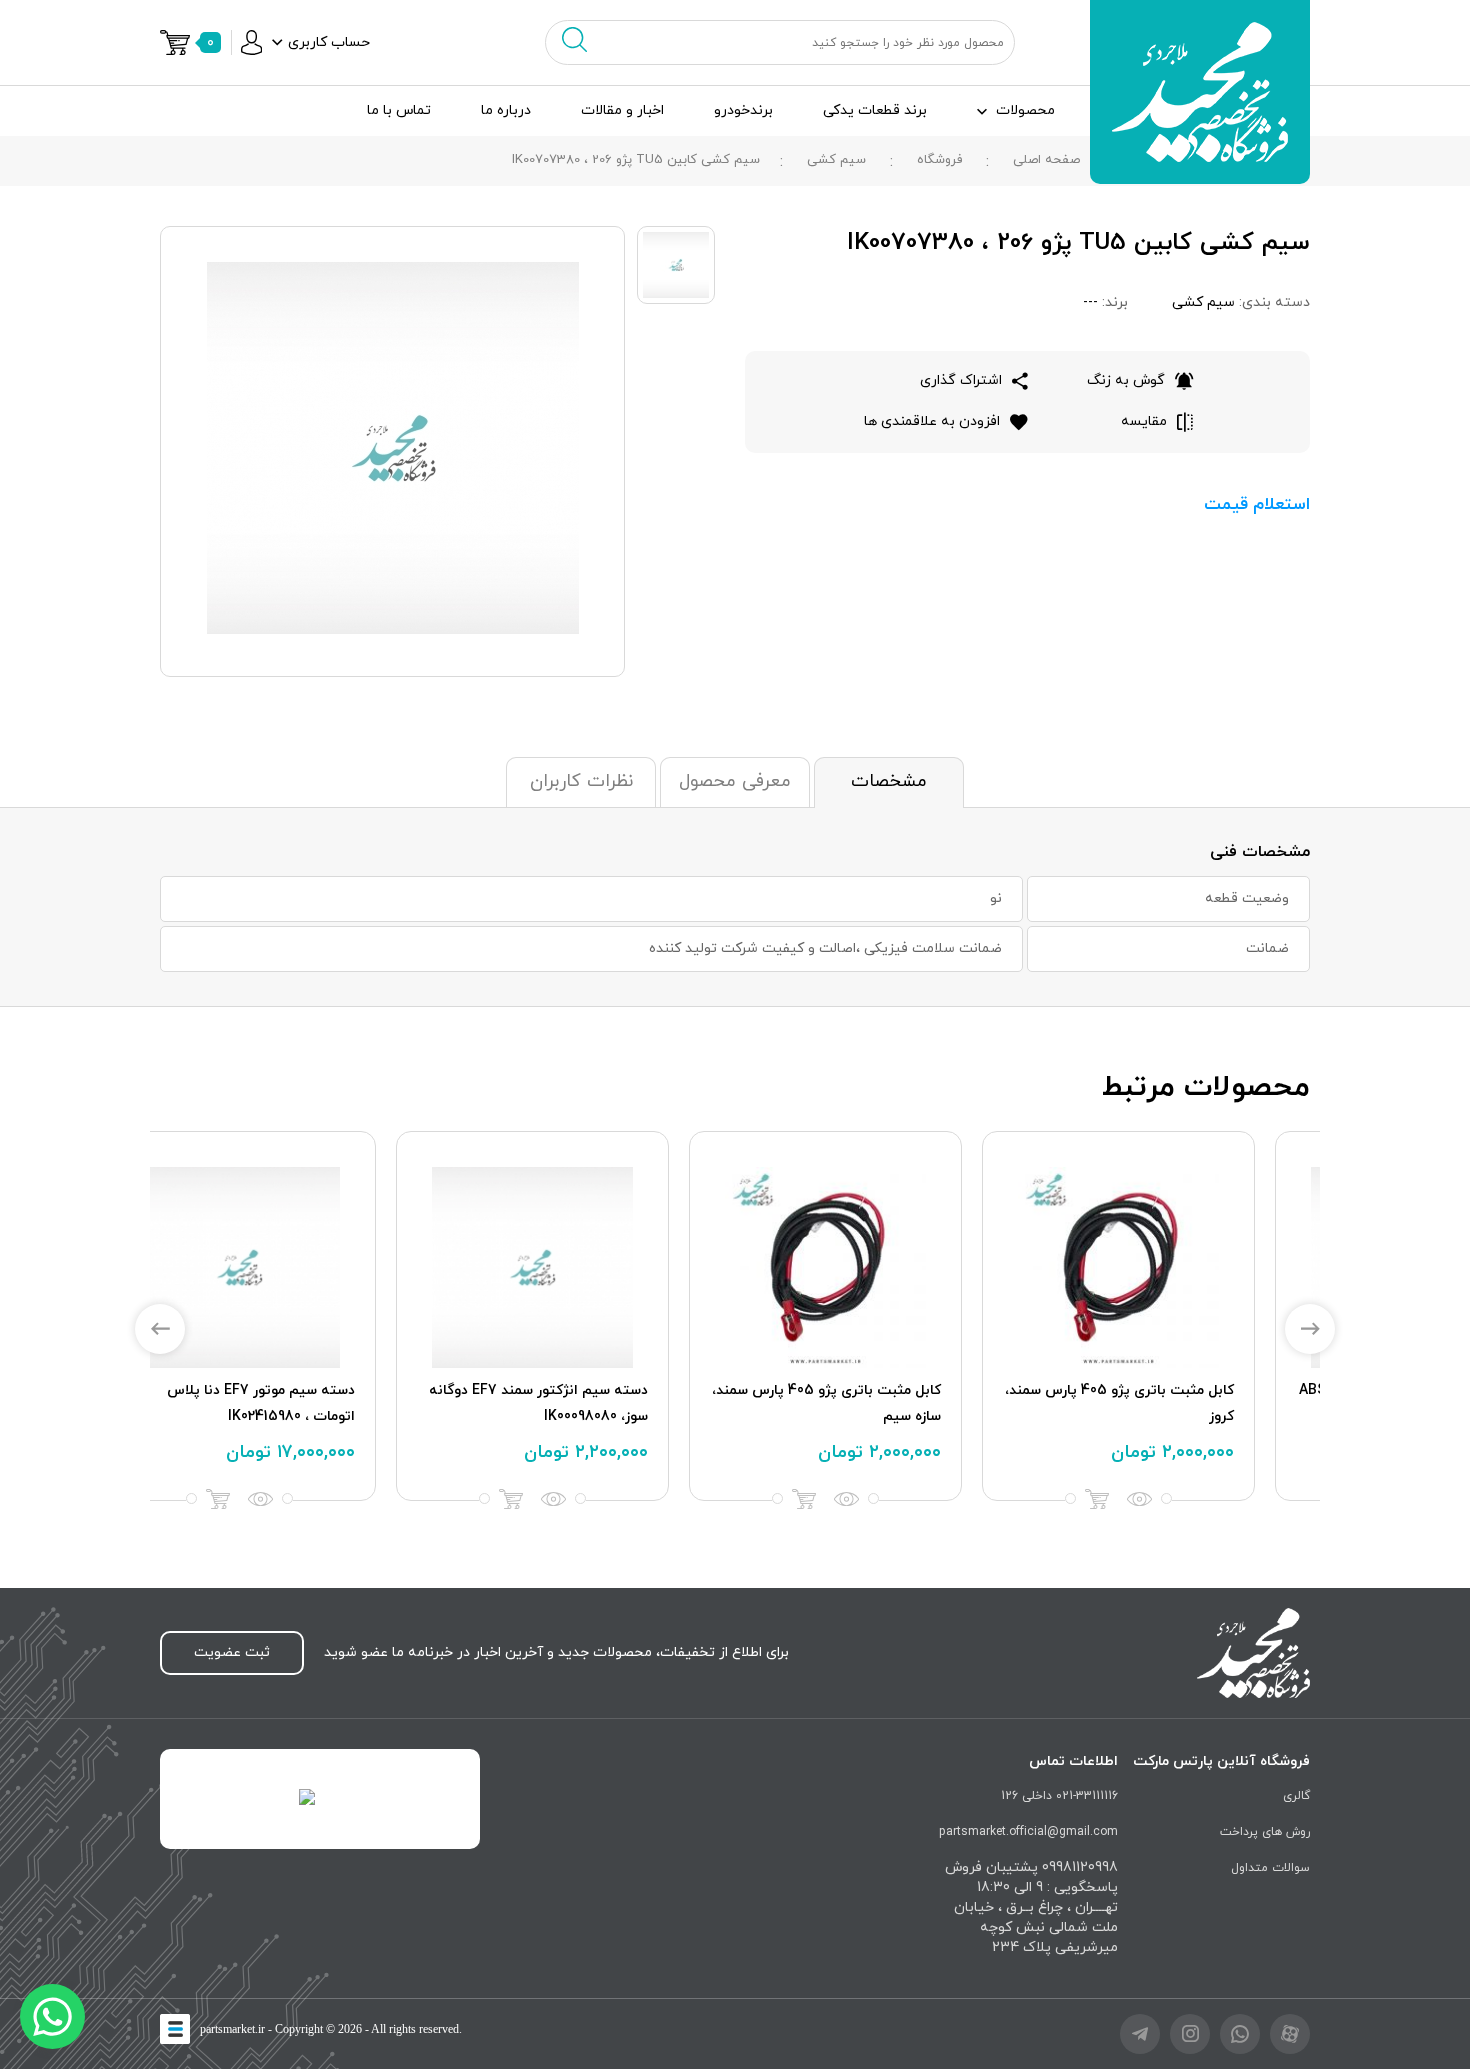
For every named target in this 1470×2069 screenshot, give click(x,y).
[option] (1173, 1316)
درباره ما (506, 110)
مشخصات (889, 781)
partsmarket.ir (232, 2029)
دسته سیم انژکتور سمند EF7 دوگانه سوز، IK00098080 (593, 1403)
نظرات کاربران (581, 781)
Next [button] (1310, 1329)
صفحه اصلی (1046, 160)
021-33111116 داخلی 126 (1059, 1796)
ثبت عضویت (232, 1652)
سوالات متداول (1270, 1868)
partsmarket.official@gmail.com (1028, 1832)
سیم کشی (836, 160)
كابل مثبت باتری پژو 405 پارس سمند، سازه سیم (881, 1403)
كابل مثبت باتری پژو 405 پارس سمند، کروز (1174, 1403)
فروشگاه (939, 160)
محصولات (1025, 110)
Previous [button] (160, 1329)
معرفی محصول (735, 781)
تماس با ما (399, 110)
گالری (1296, 1796)
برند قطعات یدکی (875, 110)
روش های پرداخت (1265, 1832)
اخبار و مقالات (622, 110)
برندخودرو (743, 110)
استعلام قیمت (1257, 505)
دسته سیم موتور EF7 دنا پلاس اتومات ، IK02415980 (316, 1403)
